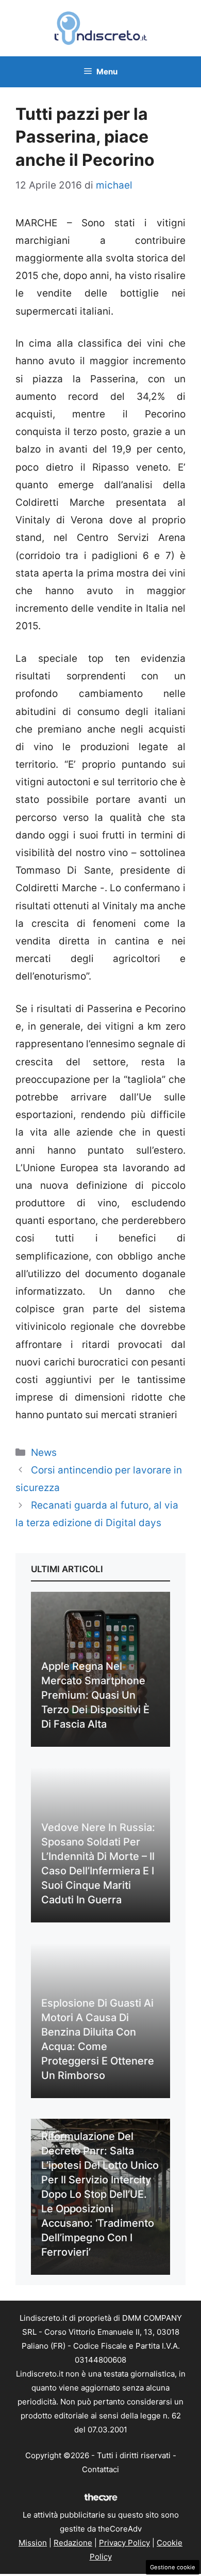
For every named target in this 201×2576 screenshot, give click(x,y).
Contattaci (100, 2469)
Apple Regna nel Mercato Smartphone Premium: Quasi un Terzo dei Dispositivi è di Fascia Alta (95, 1695)
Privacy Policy (124, 2543)
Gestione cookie (173, 2567)
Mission (33, 2543)
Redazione (73, 2543)
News (44, 1453)
